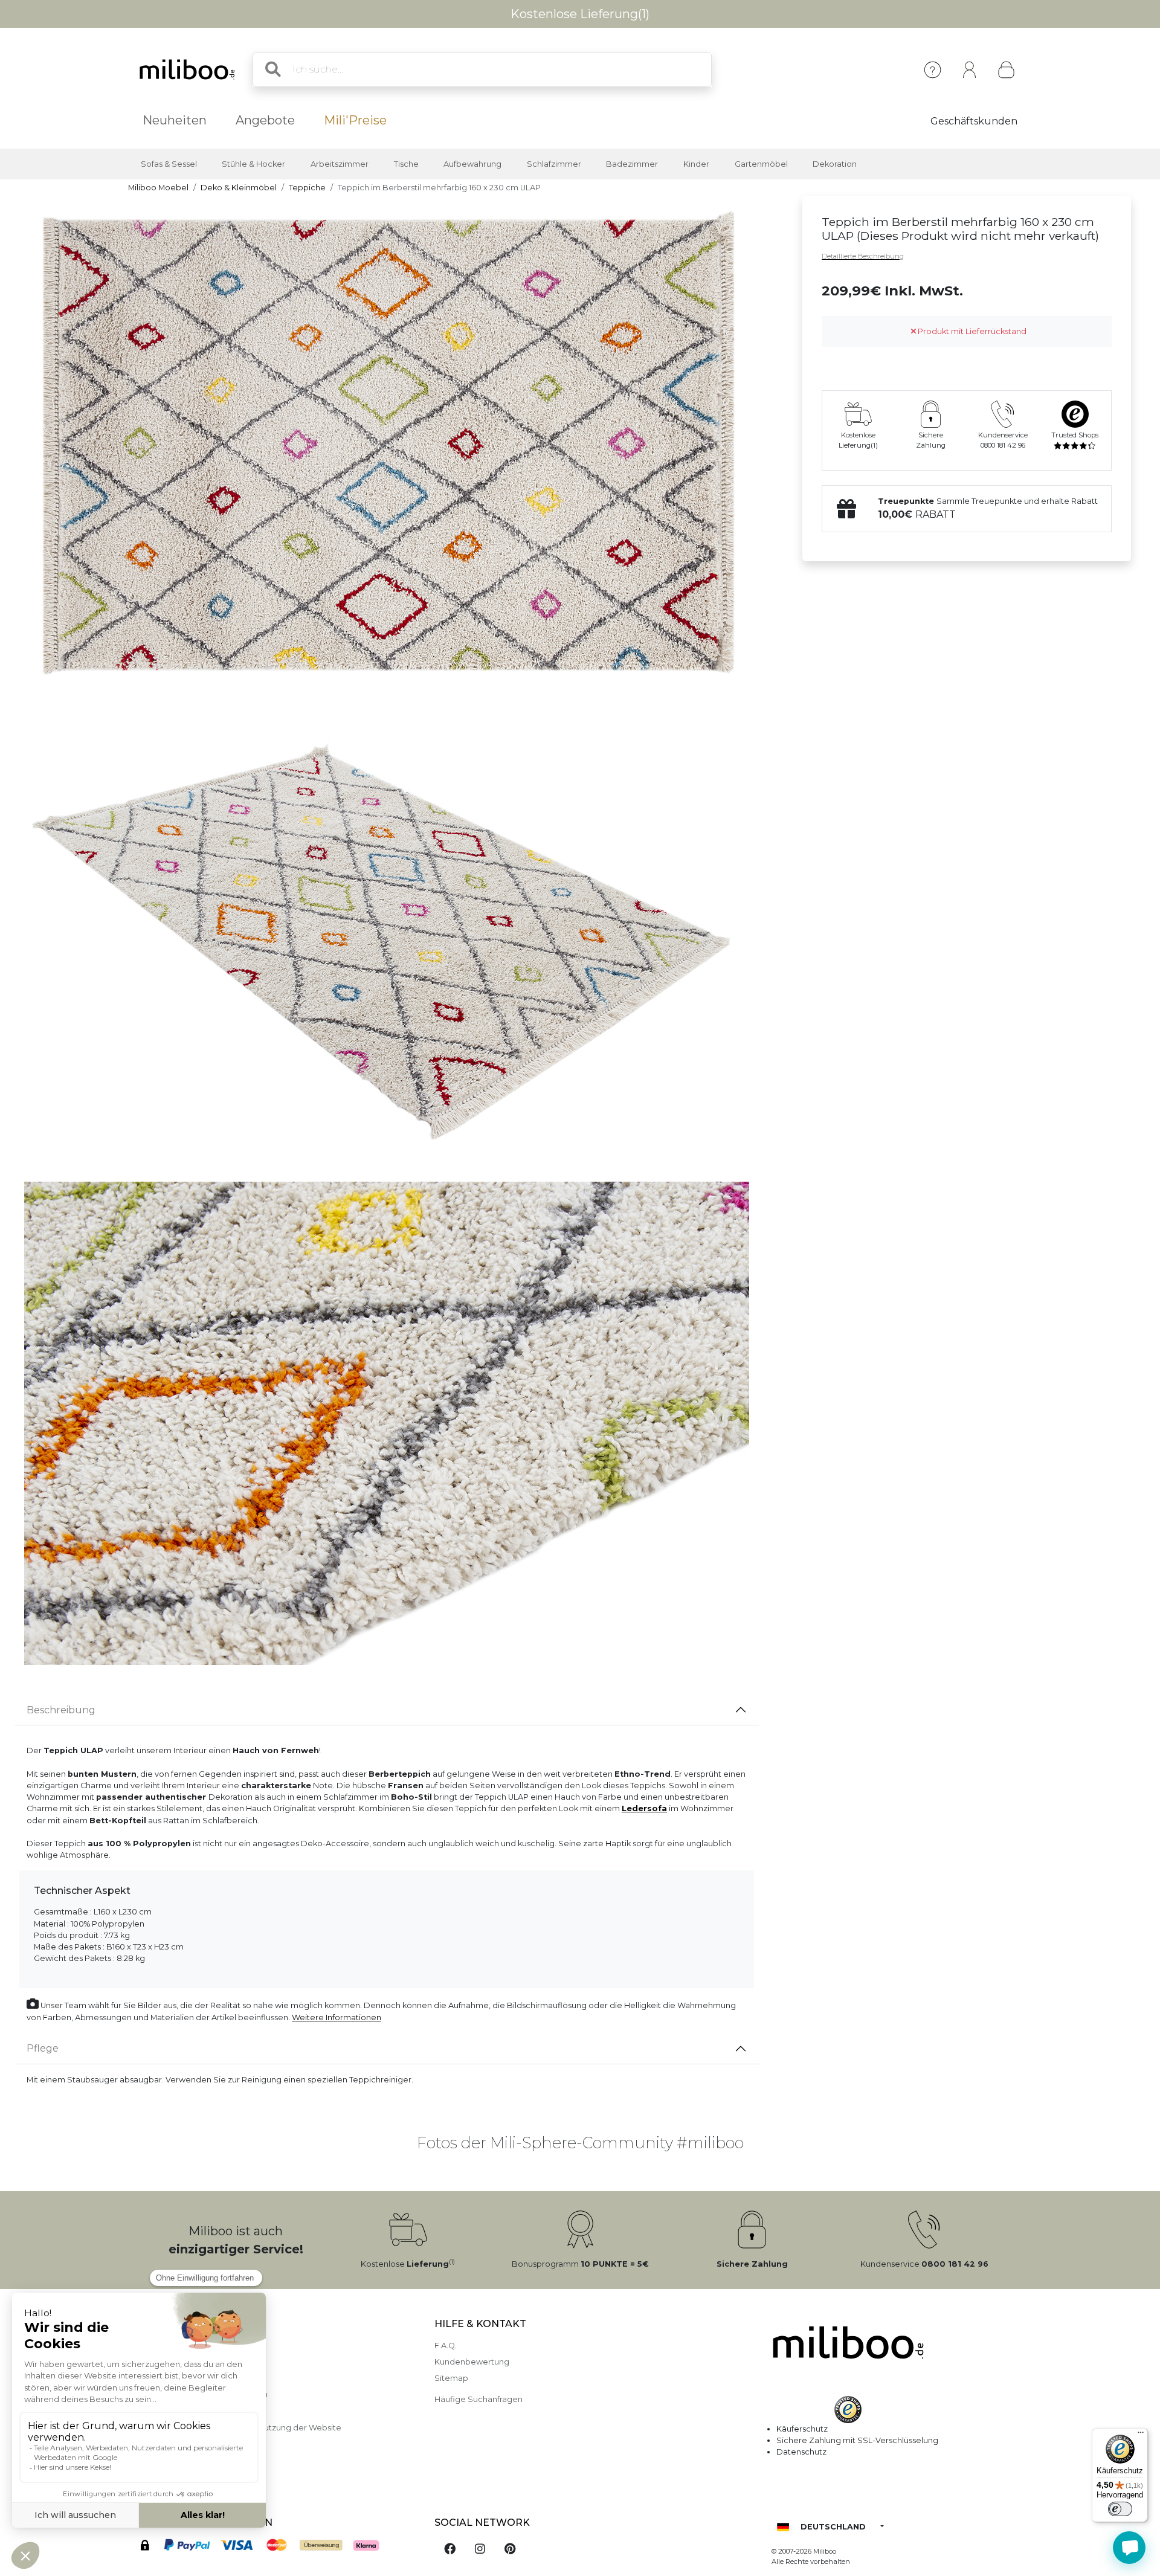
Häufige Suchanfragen (478, 2399)
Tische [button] (406, 164)
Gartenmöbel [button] (761, 164)
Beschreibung (61, 1710)
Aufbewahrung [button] (472, 164)
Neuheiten (175, 120)
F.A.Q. (446, 2346)
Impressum (150, 2346)
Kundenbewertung (472, 2362)
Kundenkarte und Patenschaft (187, 2460)
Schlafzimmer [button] (554, 164)
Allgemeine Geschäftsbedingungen (198, 2394)
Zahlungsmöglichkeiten (174, 2362)
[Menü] (1141, 2435)
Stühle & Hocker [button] (253, 164)
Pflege (43, 2048)
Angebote (265, 120)
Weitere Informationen (337, 2017)
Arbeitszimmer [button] (340, 164)
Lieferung (147, 2378)
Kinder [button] (696, 164)
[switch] (1120, 2509)
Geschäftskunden (974, 121)
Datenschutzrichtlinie (170, 2411)
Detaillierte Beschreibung (863, 256)
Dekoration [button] (835, 164)
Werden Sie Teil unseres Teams (188, 2477)
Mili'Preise (355, 120)
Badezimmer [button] (632, 164)
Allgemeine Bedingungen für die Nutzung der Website (235, 2428)
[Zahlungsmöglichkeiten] (274, 2547)
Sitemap (451, 2378)
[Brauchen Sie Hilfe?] (1129, 2548)
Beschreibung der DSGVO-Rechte (196, 2444)
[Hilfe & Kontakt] (933, 70)
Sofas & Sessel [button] (169, 164)
